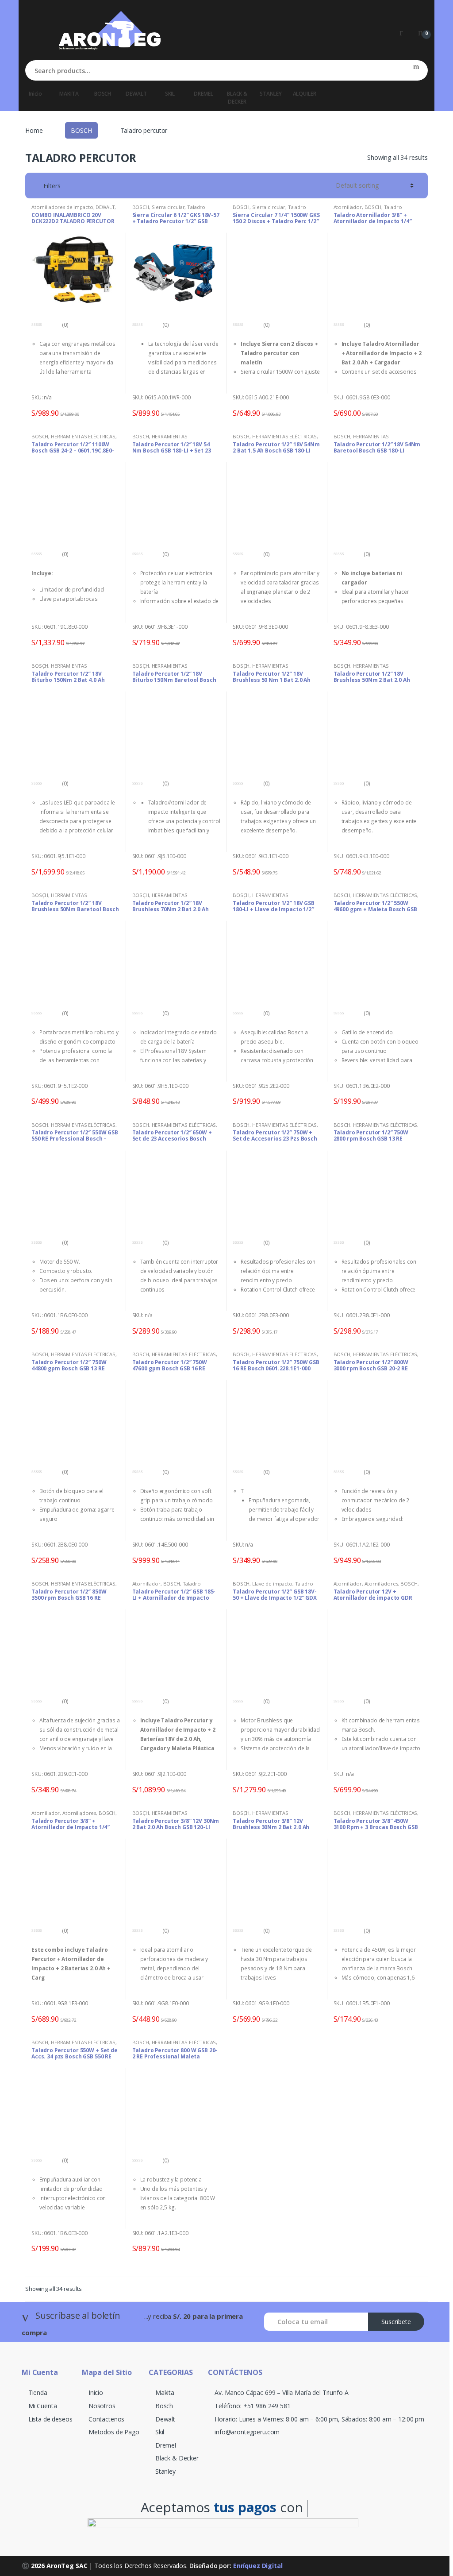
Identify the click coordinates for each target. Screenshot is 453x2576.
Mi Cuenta (43, 2406)
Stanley (165, 2471)
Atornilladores (381, 1584)
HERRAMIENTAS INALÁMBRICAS (160, 439)
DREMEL (203, 94)
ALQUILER (305, 94)
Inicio (35, 94)
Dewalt (165, 2419)
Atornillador (348, 207)
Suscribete (396, 2322)
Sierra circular (168, 207)
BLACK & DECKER (237, 98)
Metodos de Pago (114, 2432)
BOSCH (103, 94)
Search (416, 70)
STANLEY (271, 94)
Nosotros (102, 2406)
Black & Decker (177, 2458)
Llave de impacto (272, 1584)
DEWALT (136, 94)
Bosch (164, 2406)
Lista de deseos (50, 2419)
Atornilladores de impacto (62, 207)
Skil (160, 2432)
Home (34, 130)
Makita (165, 2392)
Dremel (166, 2445)
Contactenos (106, 2419)
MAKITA (69, 94)
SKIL (170, 94)
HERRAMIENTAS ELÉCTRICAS (83, 436)
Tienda (38, 2392)
